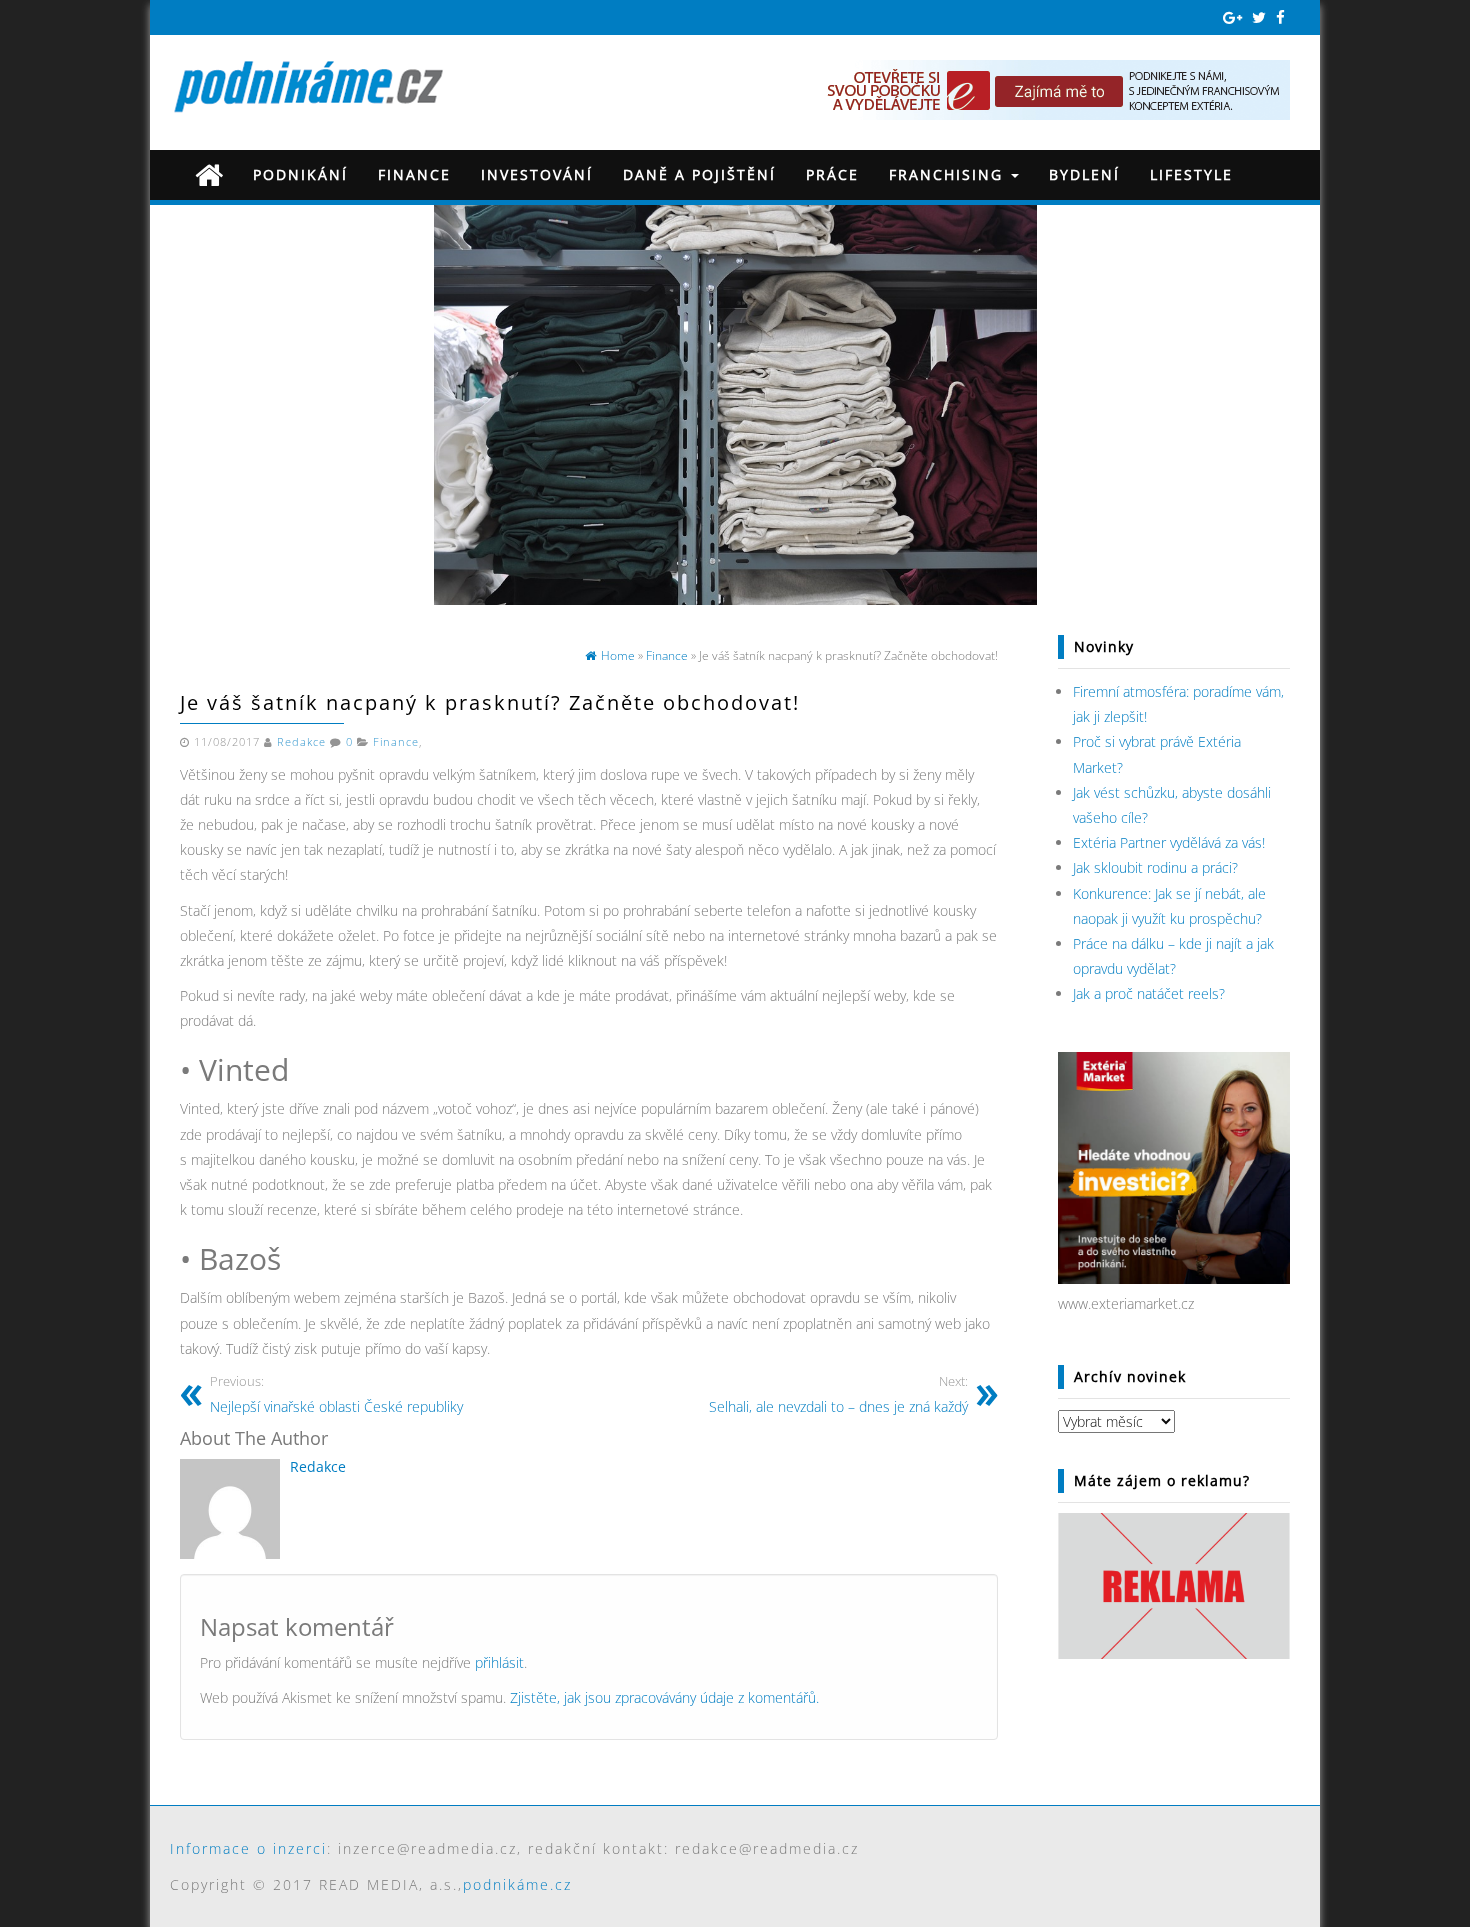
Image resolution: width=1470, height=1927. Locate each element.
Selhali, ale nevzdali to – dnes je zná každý (838, 1394)
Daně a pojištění (699, 174)
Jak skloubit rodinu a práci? (1155, 867)
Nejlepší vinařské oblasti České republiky (336, 1394)
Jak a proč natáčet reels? (1149, 993)
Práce (832, 174)
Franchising (949, 174)
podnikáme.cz (517, 1884)
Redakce (301, 742)
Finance (414, 174)
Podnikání (300, 174)
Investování (537, 174)
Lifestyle (1191, 174)
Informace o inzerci (248, 1848)
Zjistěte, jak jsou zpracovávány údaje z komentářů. (664, 1697)
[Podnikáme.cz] (209, 174)
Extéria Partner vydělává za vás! (1169, 842)
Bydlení (1084, 174)
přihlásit (499, 1662)
